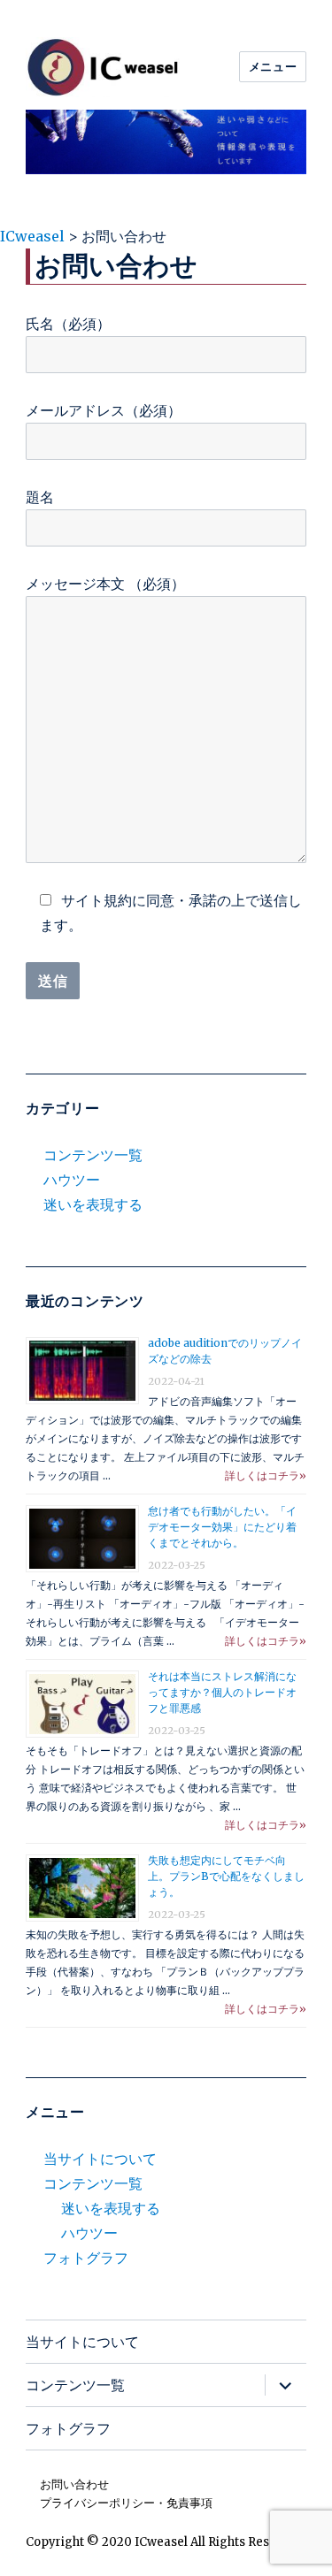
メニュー (273, 66)
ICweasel (161, 2542)
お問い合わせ (74, 2484)
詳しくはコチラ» (266, 1475)
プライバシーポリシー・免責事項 (126, 2503)
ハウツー (72, 1180)
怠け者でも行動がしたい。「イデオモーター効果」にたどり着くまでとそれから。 (222, 1527)
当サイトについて (100, 2159)
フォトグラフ (86, 2258)
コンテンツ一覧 (93, 1155)
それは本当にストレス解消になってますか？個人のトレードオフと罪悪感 (222, 1692)
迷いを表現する (93, 1204)
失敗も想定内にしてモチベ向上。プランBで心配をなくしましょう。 (226, 1876)
